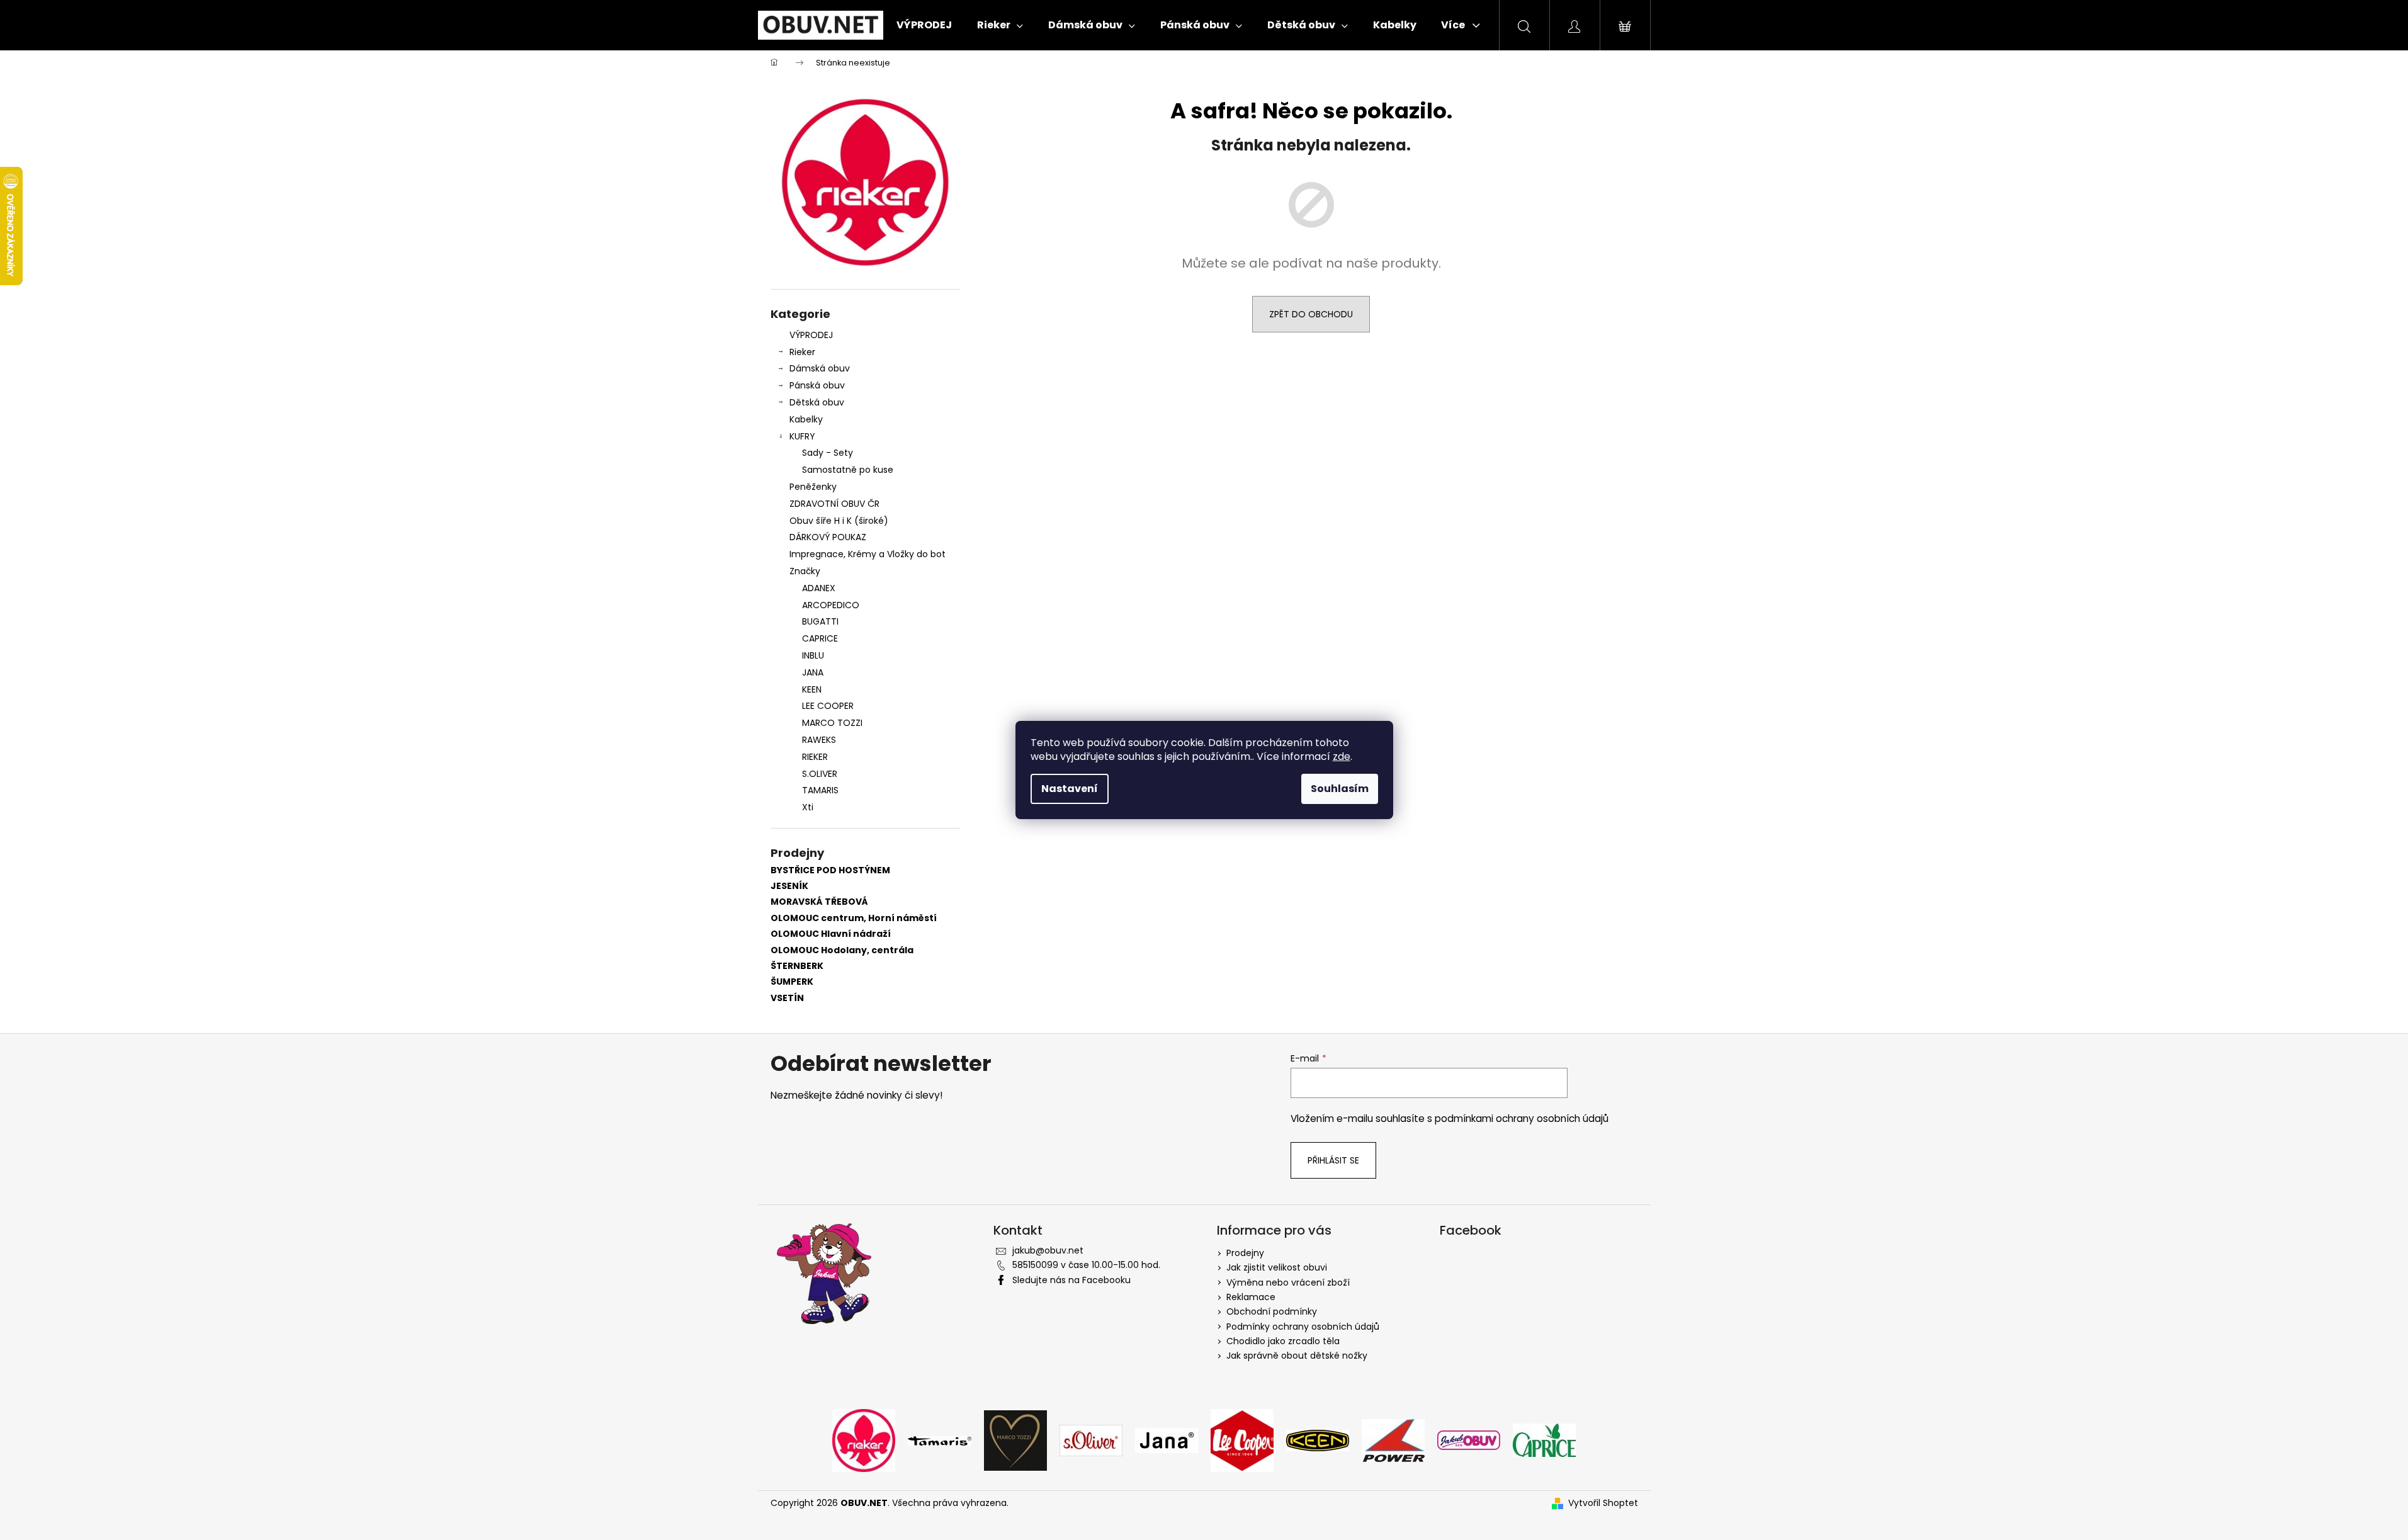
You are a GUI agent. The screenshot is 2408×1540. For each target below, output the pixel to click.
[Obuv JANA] (1167, 1440)
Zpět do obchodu (1311, 314)
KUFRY (802, 436)
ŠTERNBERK (797, 966)
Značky (805, 571)
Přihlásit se (1333, 1160)
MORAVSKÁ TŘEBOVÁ (819, 902)
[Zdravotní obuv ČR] (1469, 1440)
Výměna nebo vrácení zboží (1288, 1282)
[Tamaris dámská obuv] (940, 1440)
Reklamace (1251, 1297)
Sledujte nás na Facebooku (1071, 1280)
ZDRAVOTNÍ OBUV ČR (834, 504)
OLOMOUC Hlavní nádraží (831, 934)
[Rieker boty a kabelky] (864, 1440)
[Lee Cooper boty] (1242, 1440)
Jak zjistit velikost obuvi (1277, 1267)
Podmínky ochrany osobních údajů (1303, 1327)
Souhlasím (1340, 789)
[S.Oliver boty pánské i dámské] (1091, 1440)
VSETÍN (787, 998)
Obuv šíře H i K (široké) (839, 521)
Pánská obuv (817, 385)
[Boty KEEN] (1318, 1440)
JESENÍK (789, 886)
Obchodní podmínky (1272, 1311)
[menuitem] (924, 25)
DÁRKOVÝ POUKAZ (828, 537)
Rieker (802, 352)
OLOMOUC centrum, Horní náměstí (854, 918)
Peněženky (813, 487)
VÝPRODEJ (811, 335)
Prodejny (1245, 1253)
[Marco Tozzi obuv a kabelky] (1015, 1440)
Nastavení (1070, 789)
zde (1342, 756)
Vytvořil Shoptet (1603, 1503)
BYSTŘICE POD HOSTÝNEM (830, 870)
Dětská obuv (817, 402)
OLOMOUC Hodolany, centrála (842, 950)
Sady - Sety (828, 453)
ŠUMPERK (792, 982)
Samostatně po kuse (848, 470)
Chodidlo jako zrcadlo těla (1283, 1341)
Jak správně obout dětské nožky (1297, 1356)
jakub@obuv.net (1048, 1250)
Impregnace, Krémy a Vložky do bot (868, 554)
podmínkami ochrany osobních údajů (1522, 1118)
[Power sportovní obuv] (1393, 1440)
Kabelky (806, 419)
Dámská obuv (820, 368)
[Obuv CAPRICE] (1544, 1440)
